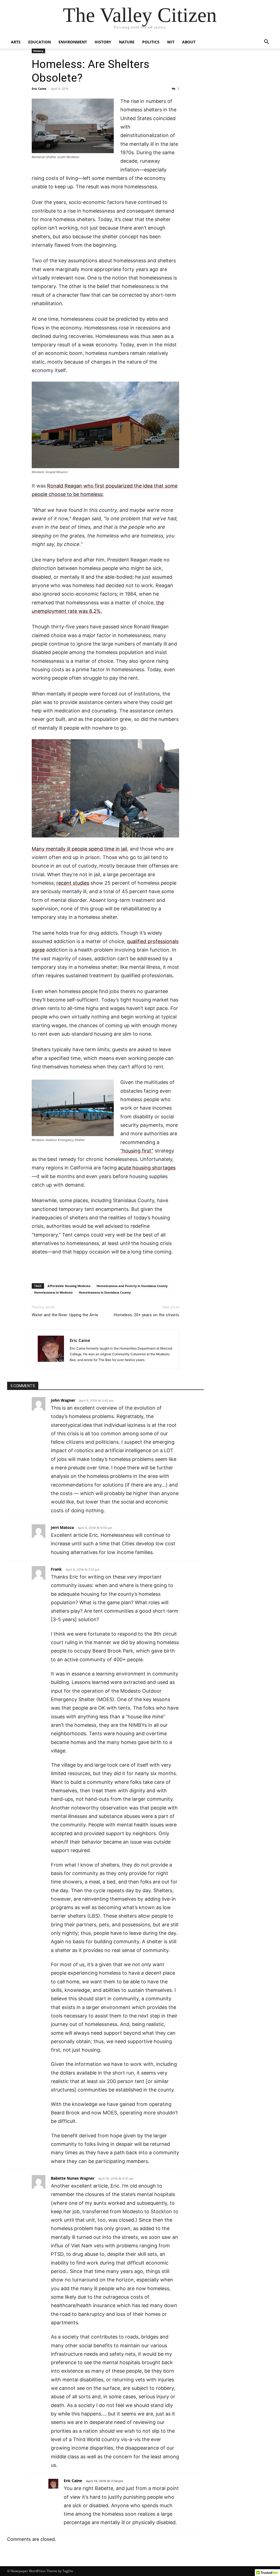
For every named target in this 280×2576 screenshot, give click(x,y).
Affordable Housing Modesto (69, 1286)
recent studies (73, 883)
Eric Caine (39, 89)
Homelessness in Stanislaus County (105, 1292)
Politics (151, 42)
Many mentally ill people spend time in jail (79, 849)
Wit (171, 42)
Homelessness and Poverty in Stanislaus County (132, 1286)
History (103, 42)
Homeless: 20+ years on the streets (146, 1315)
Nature (127, 42)
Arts (16, 42)
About (189, 42)
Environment (73, 42)
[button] (266, 42)
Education (40, 42)
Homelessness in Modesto (53, 1292)
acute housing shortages (147, 1168)
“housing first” (137, 1151)
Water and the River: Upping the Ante (65, 1315)
